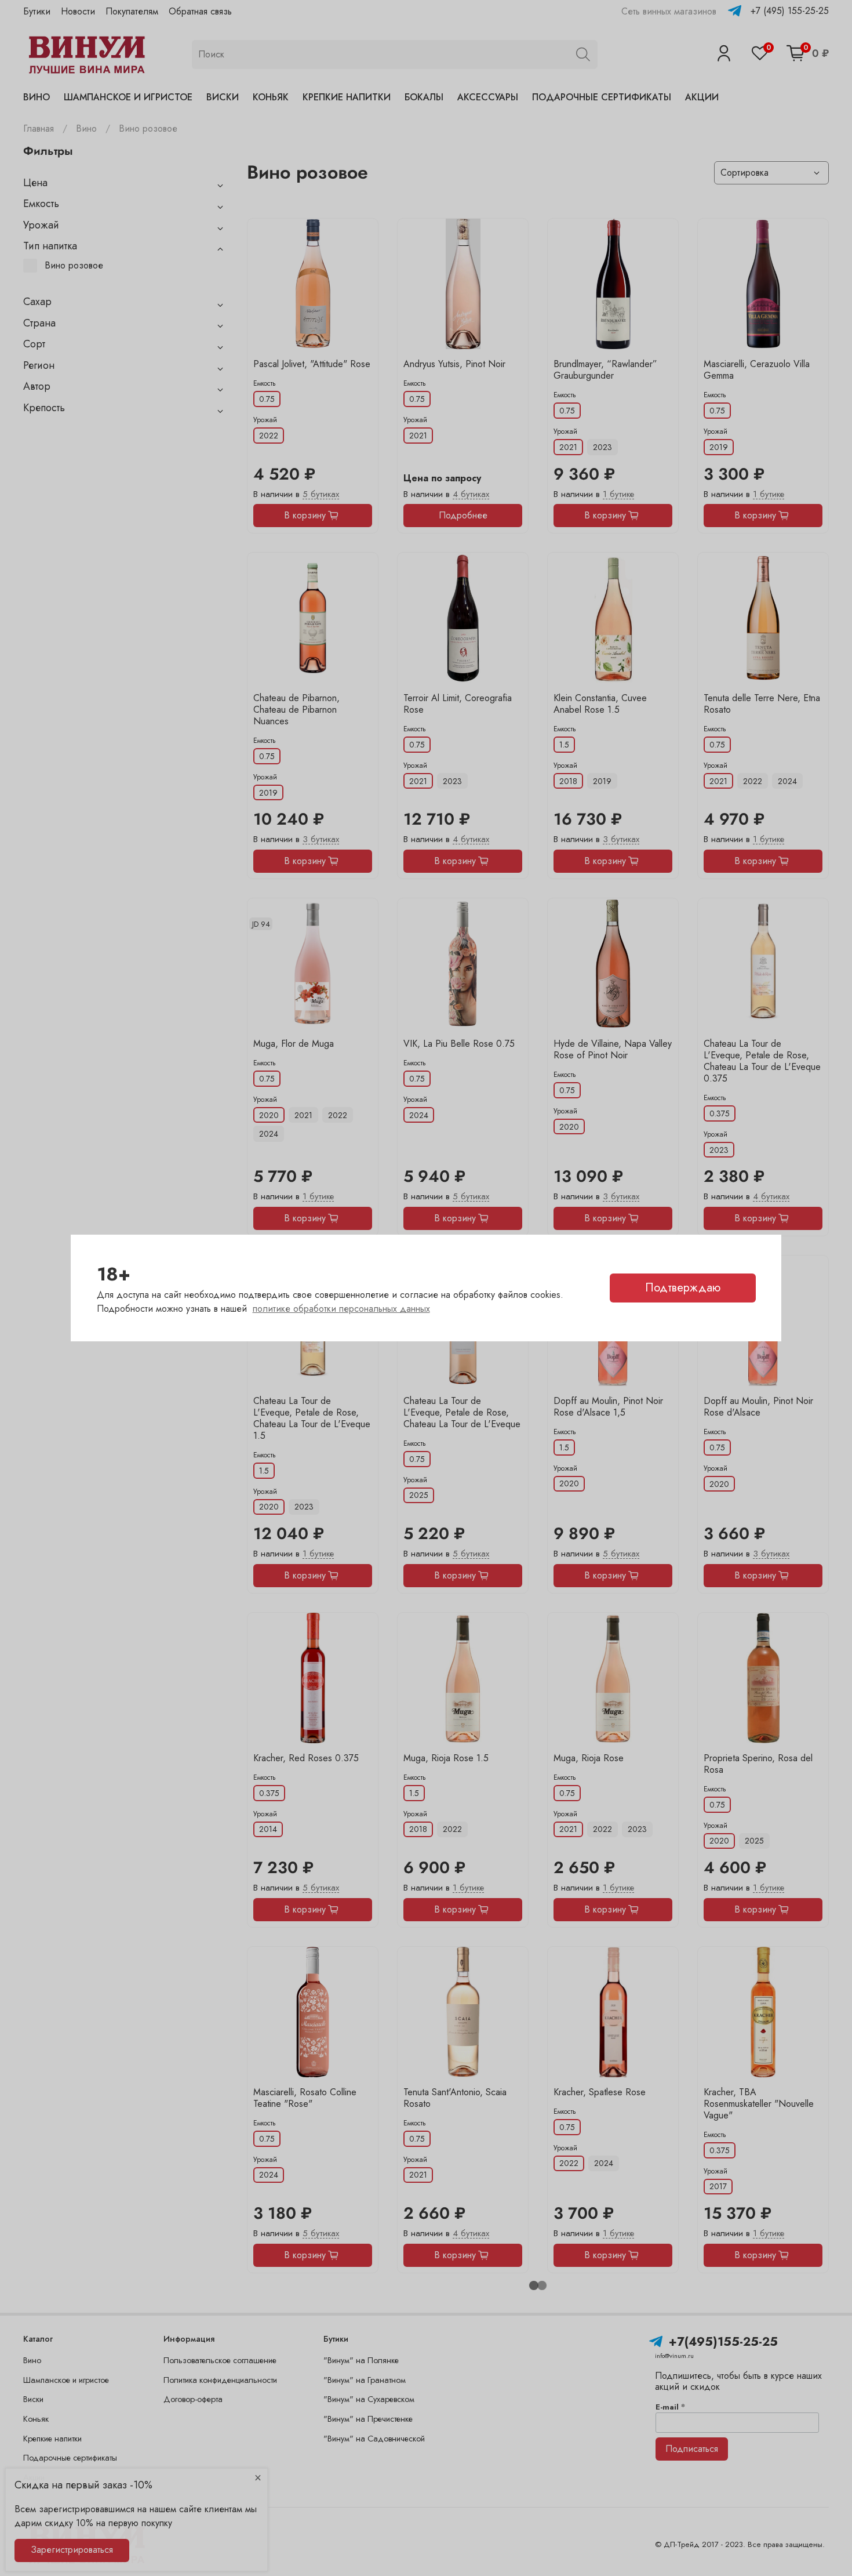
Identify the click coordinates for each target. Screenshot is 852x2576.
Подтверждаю (683, 1288)
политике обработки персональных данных (341, 1309)
